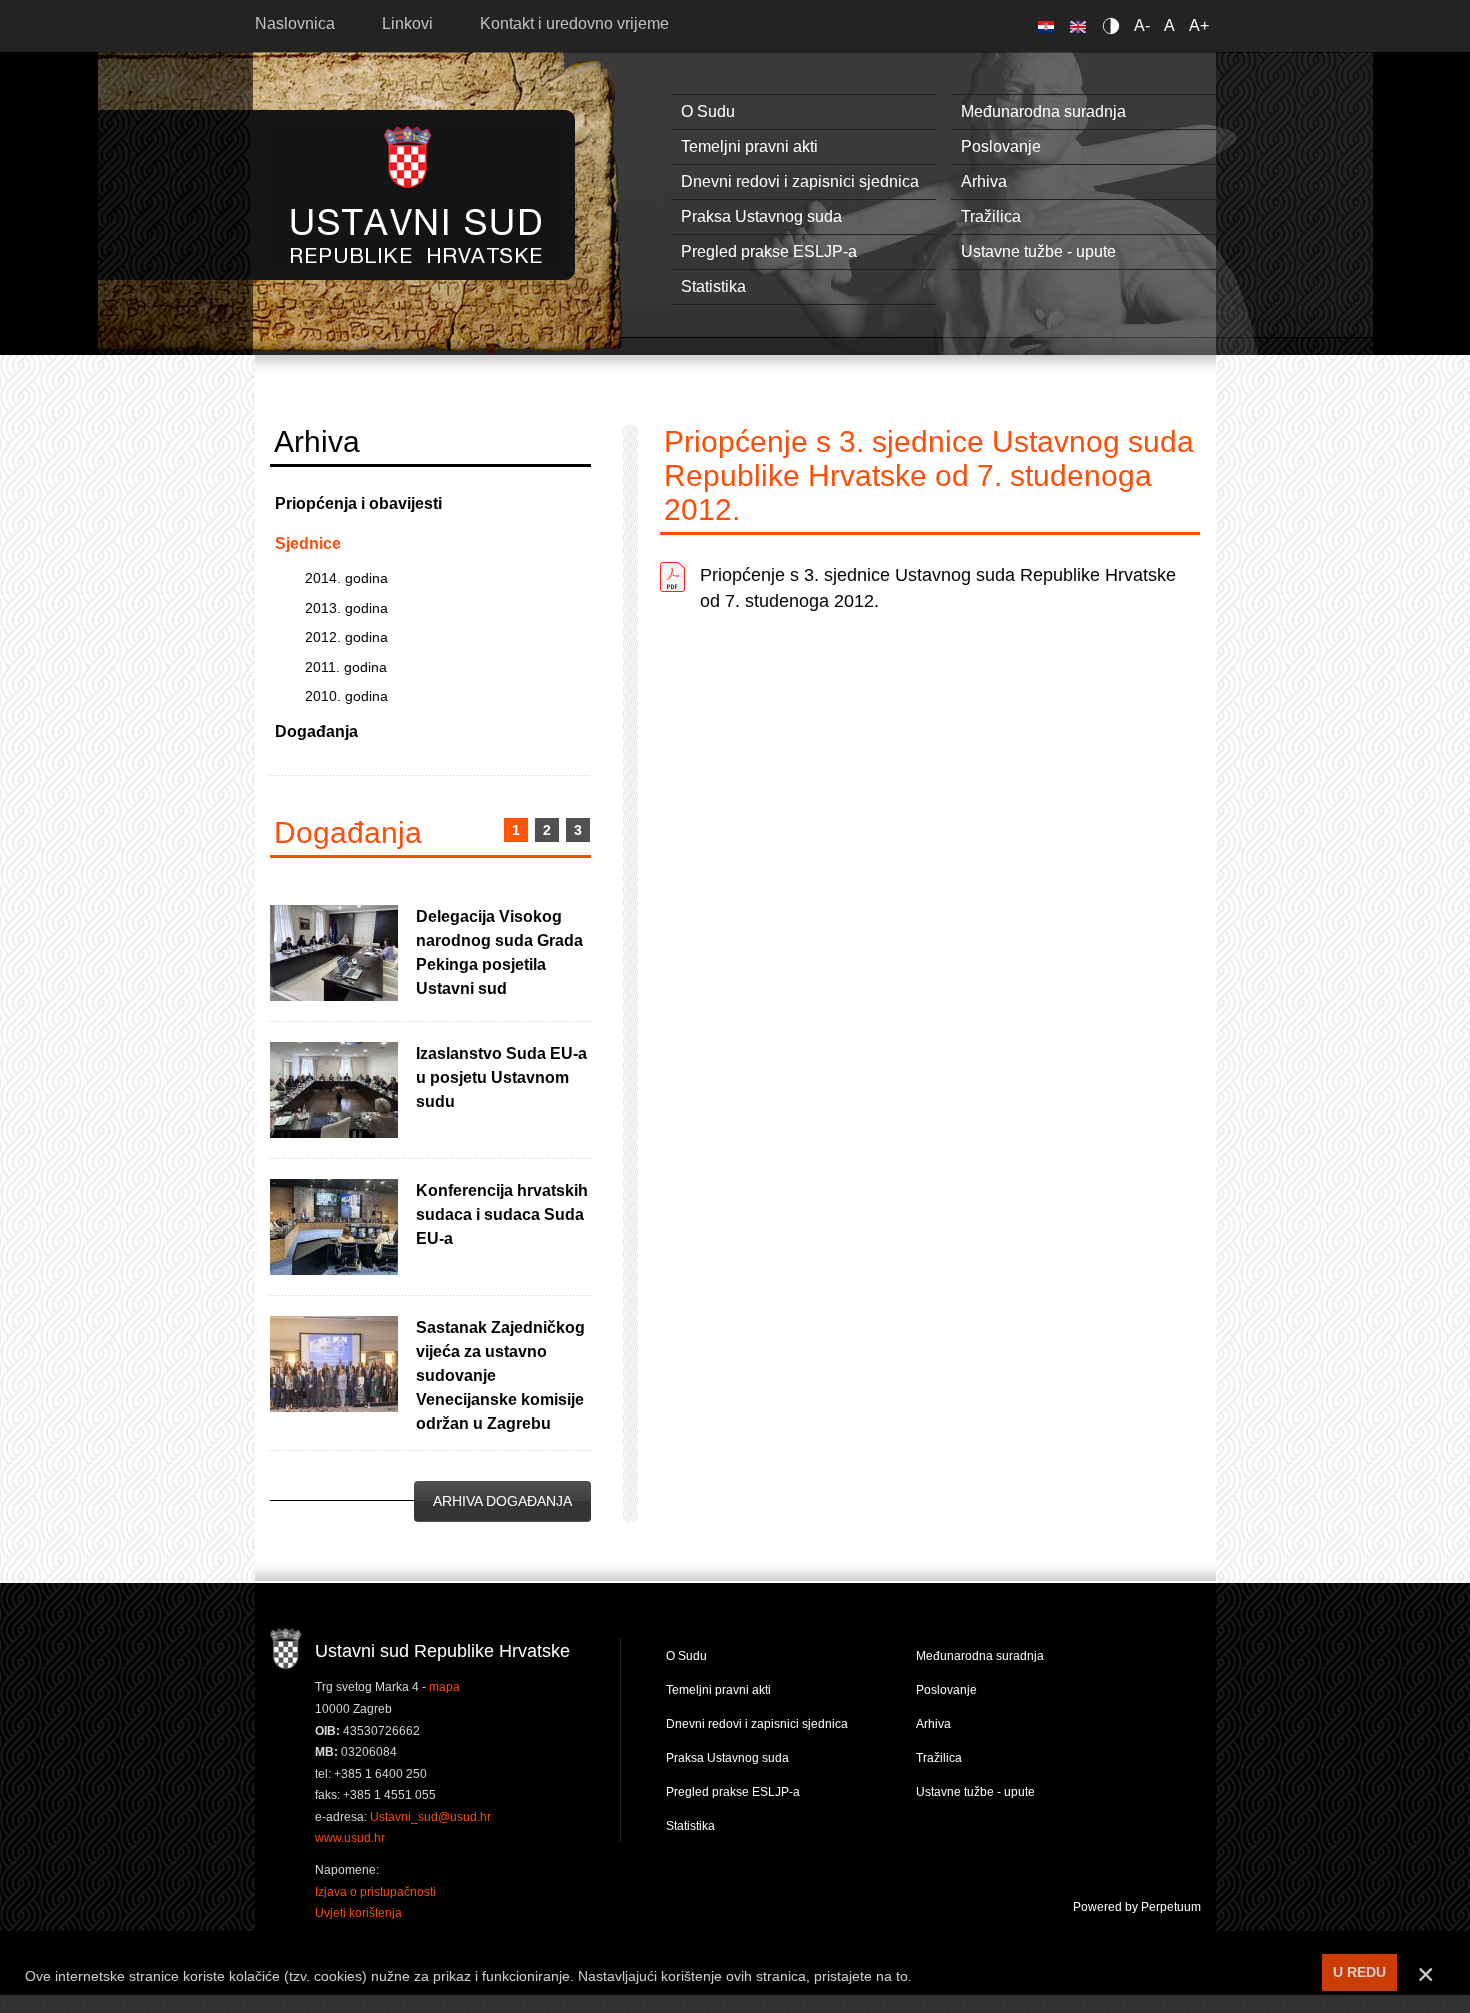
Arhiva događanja (502, 1501)
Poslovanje (1001, 146)
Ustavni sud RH (416, 194)
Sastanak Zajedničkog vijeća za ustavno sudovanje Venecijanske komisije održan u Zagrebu (500, 1375)
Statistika (713, 286)
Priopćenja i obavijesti (358, 503)
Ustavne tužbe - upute (1038, 251)
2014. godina (346, 578)
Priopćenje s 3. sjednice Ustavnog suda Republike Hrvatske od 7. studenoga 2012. (938, 588)
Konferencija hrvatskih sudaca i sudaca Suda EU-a (502, 1214)
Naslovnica (295, 23)
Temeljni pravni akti (749, 146)
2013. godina (346, 608)
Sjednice (308, 543)
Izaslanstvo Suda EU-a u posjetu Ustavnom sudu (501, 1077)
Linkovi (407, 23)
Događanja (316, 731)
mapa (444, 1687)
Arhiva (984, 181)
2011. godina (346, 667)
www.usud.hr (350, 1838)
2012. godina (346, 637)
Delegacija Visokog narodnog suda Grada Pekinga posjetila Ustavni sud (499, 952)
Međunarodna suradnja (1043, 111)
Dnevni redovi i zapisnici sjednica (800, 181)
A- (1142, 25)
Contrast (1114, 25)
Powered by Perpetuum (1137, 1907)
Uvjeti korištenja (358, 1913)
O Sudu (708, 111)
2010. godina (346, 696)
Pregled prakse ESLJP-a (769, 251)
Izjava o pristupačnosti (375, 1892)
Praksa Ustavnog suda (761, 216)
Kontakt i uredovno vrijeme (574, 23)
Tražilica (991, 216)
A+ (1199, 25)
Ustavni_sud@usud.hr (430, 1817)
